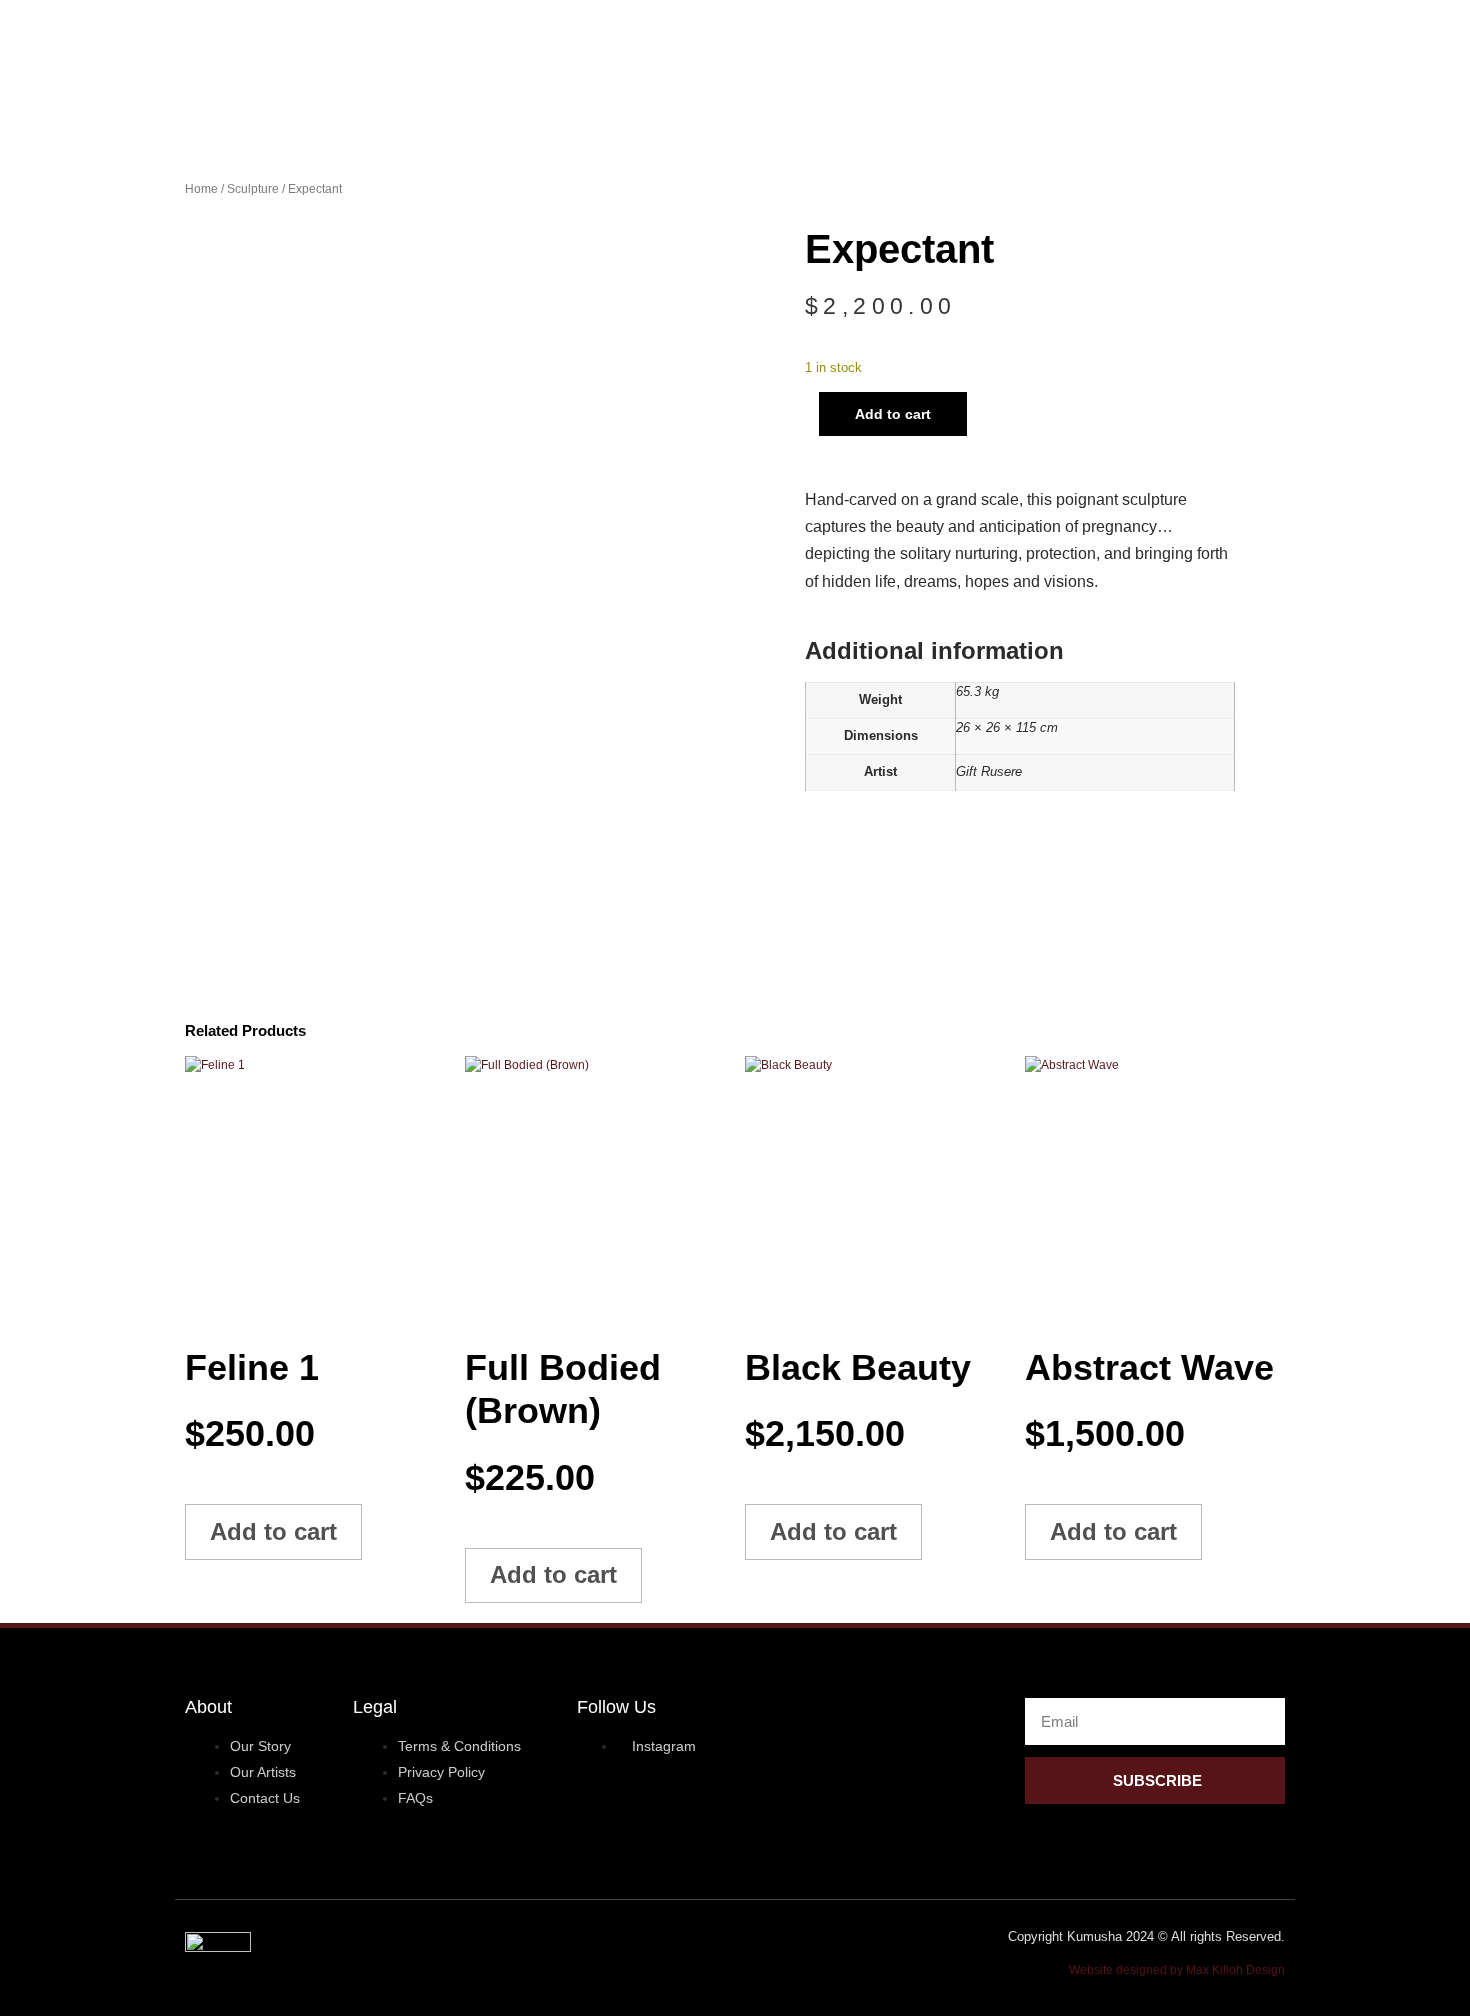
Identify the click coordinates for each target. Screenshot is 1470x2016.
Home (201, 189)
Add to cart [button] (273, 1531)
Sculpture (253, 189)
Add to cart (893, 414)
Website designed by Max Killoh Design (1177, 1970)
